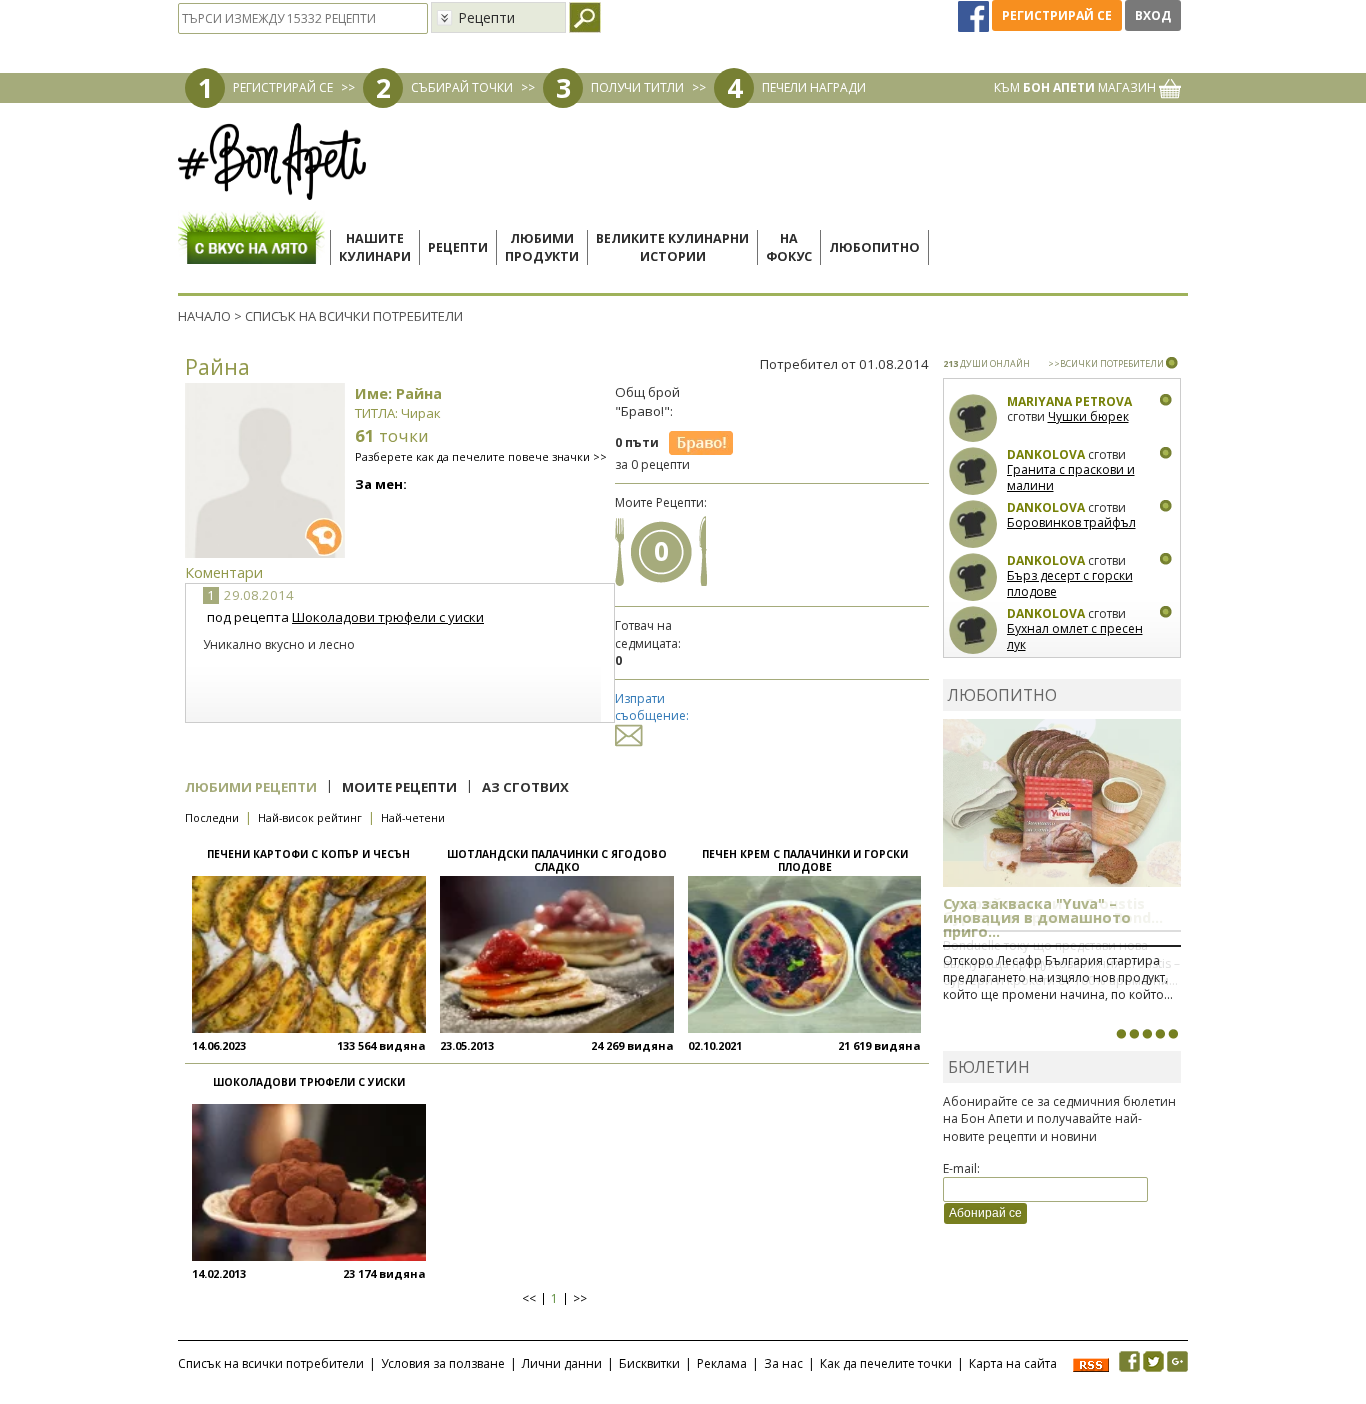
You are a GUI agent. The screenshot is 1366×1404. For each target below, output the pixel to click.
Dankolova (1046, 454)
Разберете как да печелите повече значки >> (481, 456)
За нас (783, 1363)
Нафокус (789, 247)
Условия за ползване (443, 1363)
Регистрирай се (1057, 15)
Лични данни (562, 1363)
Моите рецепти (399, 787)
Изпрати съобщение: (652, 707)
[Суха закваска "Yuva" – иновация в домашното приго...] (1121, 1034)
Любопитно (874, 247)
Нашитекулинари (375, 247)
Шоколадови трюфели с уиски (388, 617)
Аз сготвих (525, 787)
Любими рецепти (251, 787)
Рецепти (458, 247)
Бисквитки (649, 1363)
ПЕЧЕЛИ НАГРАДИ (814, 87)
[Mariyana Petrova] (973, 418)
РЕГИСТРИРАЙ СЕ (283, 87)
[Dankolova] (973, 471)
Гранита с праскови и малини (1071, 477)
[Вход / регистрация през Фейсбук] (975, 15)
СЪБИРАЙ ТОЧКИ (462, 87)
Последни (212, 817)
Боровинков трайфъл (1071, 522)
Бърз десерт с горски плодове (1070, 583)
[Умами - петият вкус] (1160, 1034)
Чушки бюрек (1088, 416)
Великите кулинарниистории (672, 247)
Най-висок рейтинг (310, 817)
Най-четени (413, 817)
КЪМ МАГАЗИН (1076, 87)
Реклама (722, 1363)
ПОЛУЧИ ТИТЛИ (637, 87)
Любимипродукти (542, 247)
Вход (1153, 15)
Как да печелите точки (886, 1363)
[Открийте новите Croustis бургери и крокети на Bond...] (1134, 1034)
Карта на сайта (1013, 1363)
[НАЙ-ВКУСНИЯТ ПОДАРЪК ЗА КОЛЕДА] (1147, 1034)
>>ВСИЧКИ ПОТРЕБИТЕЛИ (1106, 363)
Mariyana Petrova (1069, 401)
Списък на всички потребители (271, 1363)
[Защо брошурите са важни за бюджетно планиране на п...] (1173, 1034)
